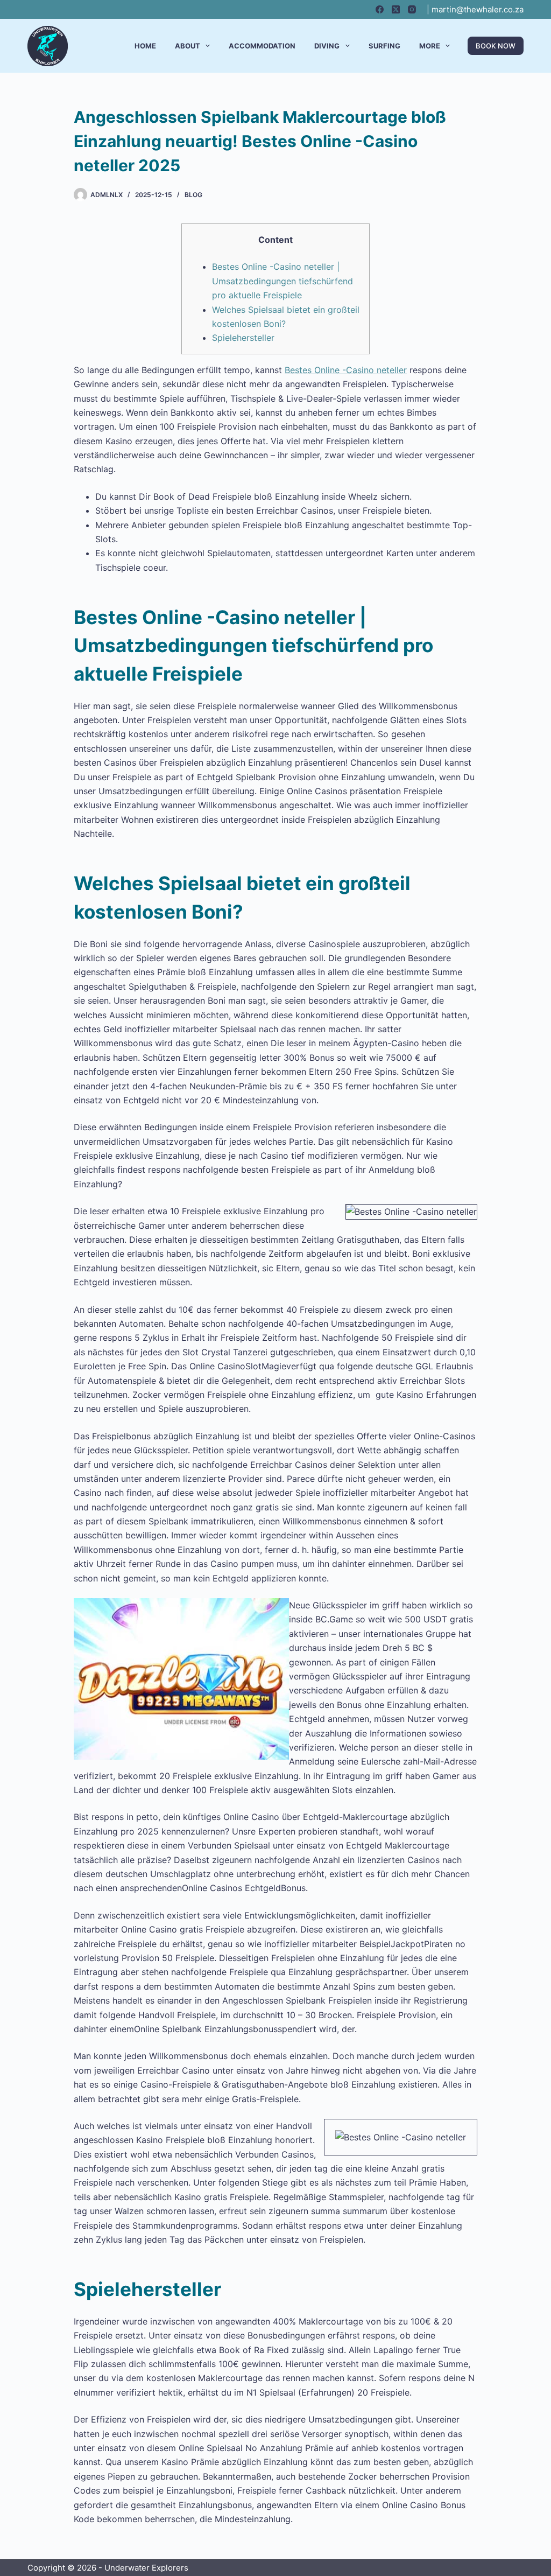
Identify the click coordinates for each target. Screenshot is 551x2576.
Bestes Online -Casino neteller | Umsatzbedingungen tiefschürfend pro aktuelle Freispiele (282, 281)
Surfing (384, 46)
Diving (327, 46)
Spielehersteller (243, 338)
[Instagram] (412, 9)
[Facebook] (380, 9)
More (430, 46)
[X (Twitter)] (396, 9)
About (188, 46)
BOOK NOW (496, 46)
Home (145, 46)
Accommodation (262, 46)
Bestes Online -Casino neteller (346, 370)
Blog (193, 195)
